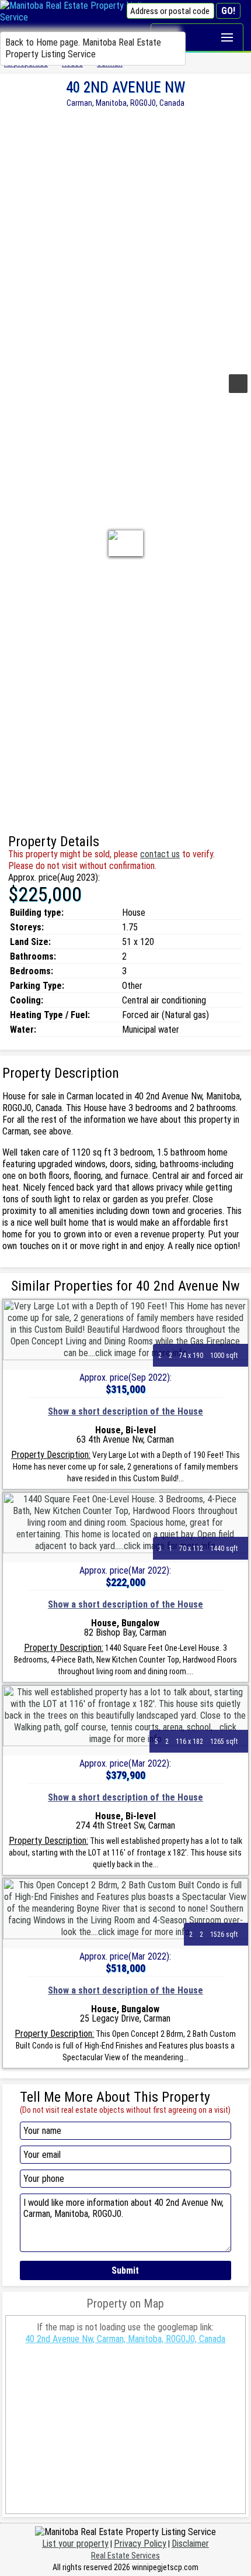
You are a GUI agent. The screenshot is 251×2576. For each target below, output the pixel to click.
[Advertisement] (125, 239)
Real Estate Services (125, 2556)
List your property (75, 2544)
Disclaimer (190, 2544)
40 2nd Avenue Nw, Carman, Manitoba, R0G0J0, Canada (125, 2339)
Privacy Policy (140, 2544)
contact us (160, 854)
